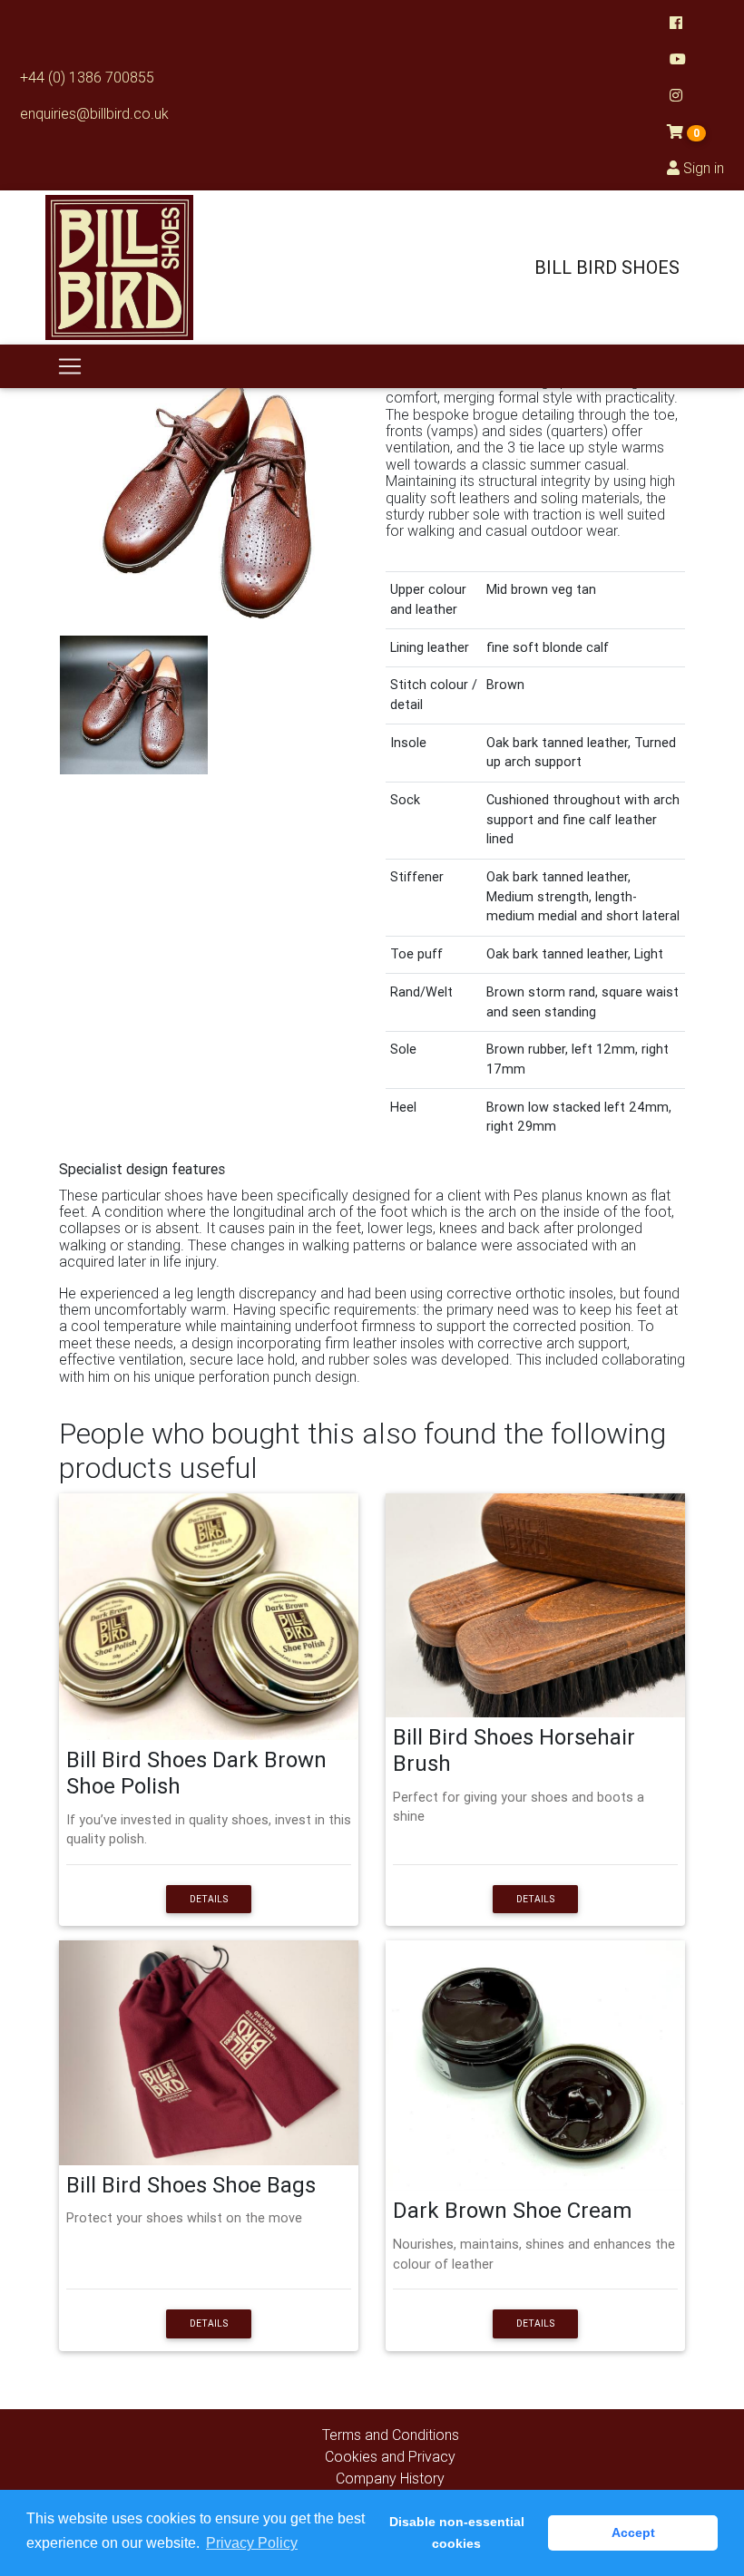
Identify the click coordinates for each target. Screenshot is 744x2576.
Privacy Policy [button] (252, 2543)
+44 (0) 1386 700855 (87, 77)
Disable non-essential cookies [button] (457, 2532)
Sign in (702, 168)
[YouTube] (695, 59)
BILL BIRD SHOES (607, 267)
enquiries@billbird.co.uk (94, 113)
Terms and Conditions (391, 2435)
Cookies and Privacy (390, 2456)
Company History (390, 2478)
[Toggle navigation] (70, 366)
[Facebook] (695, 23)
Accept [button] (633, 2532)
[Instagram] (695, 95)
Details (209, 1899)
